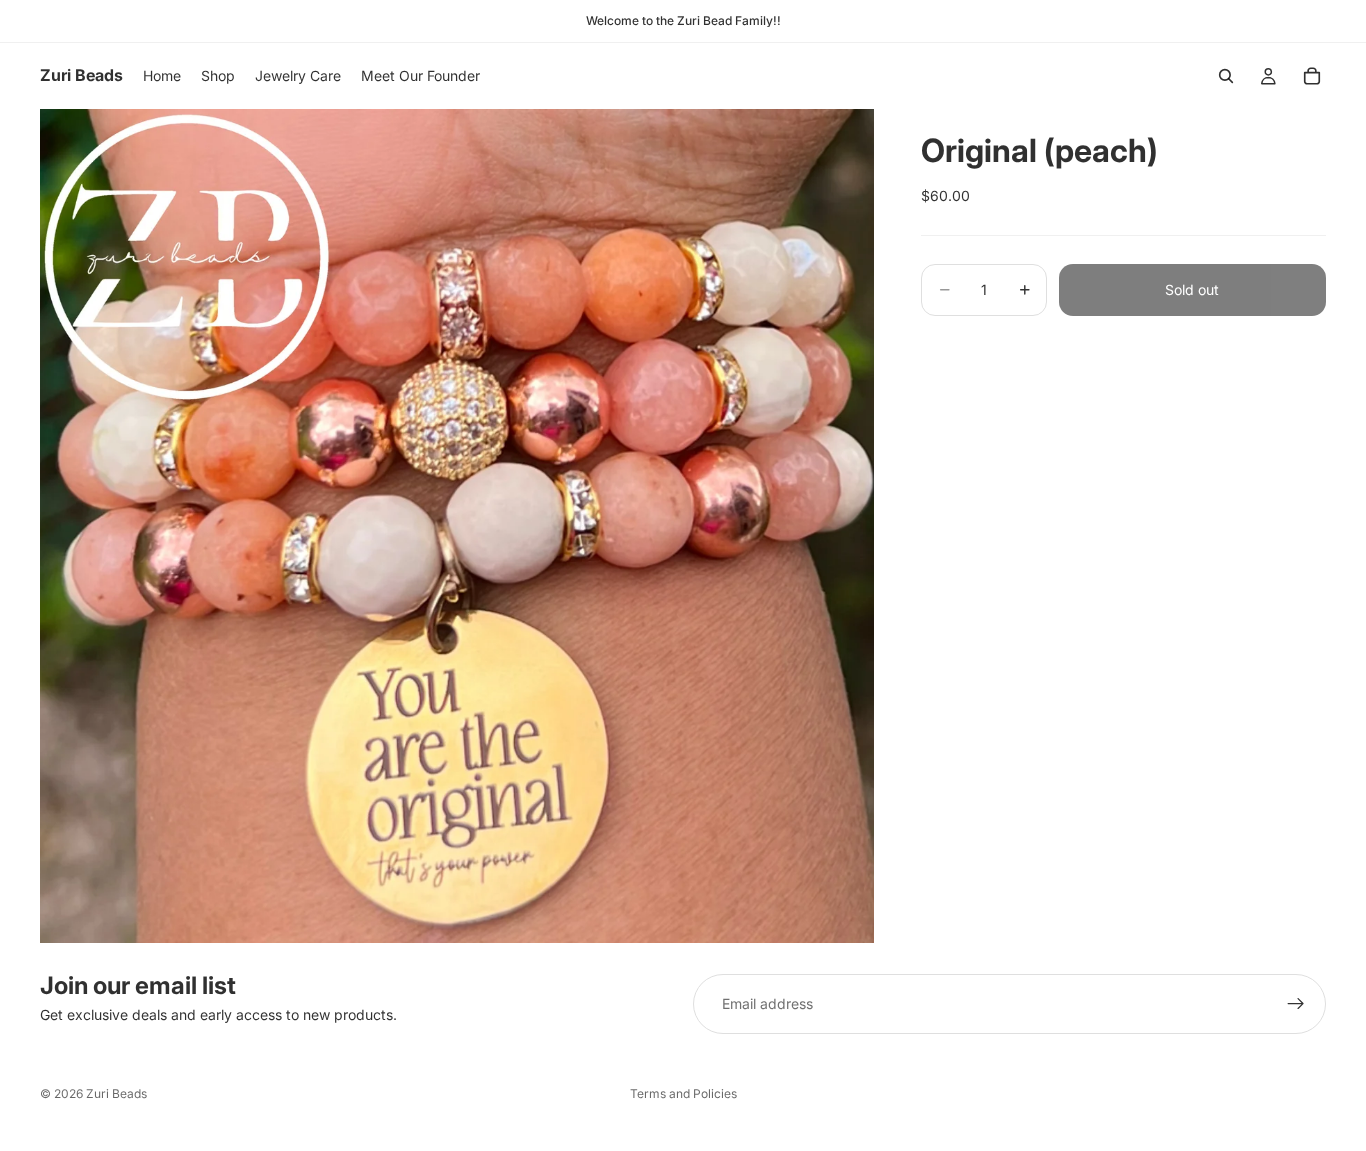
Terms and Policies (683, 1093)
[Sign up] (1296, 1004)
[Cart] (1312, 76)
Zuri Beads (116, 1093)
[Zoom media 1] (457, 526)
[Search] (1226, 76)
